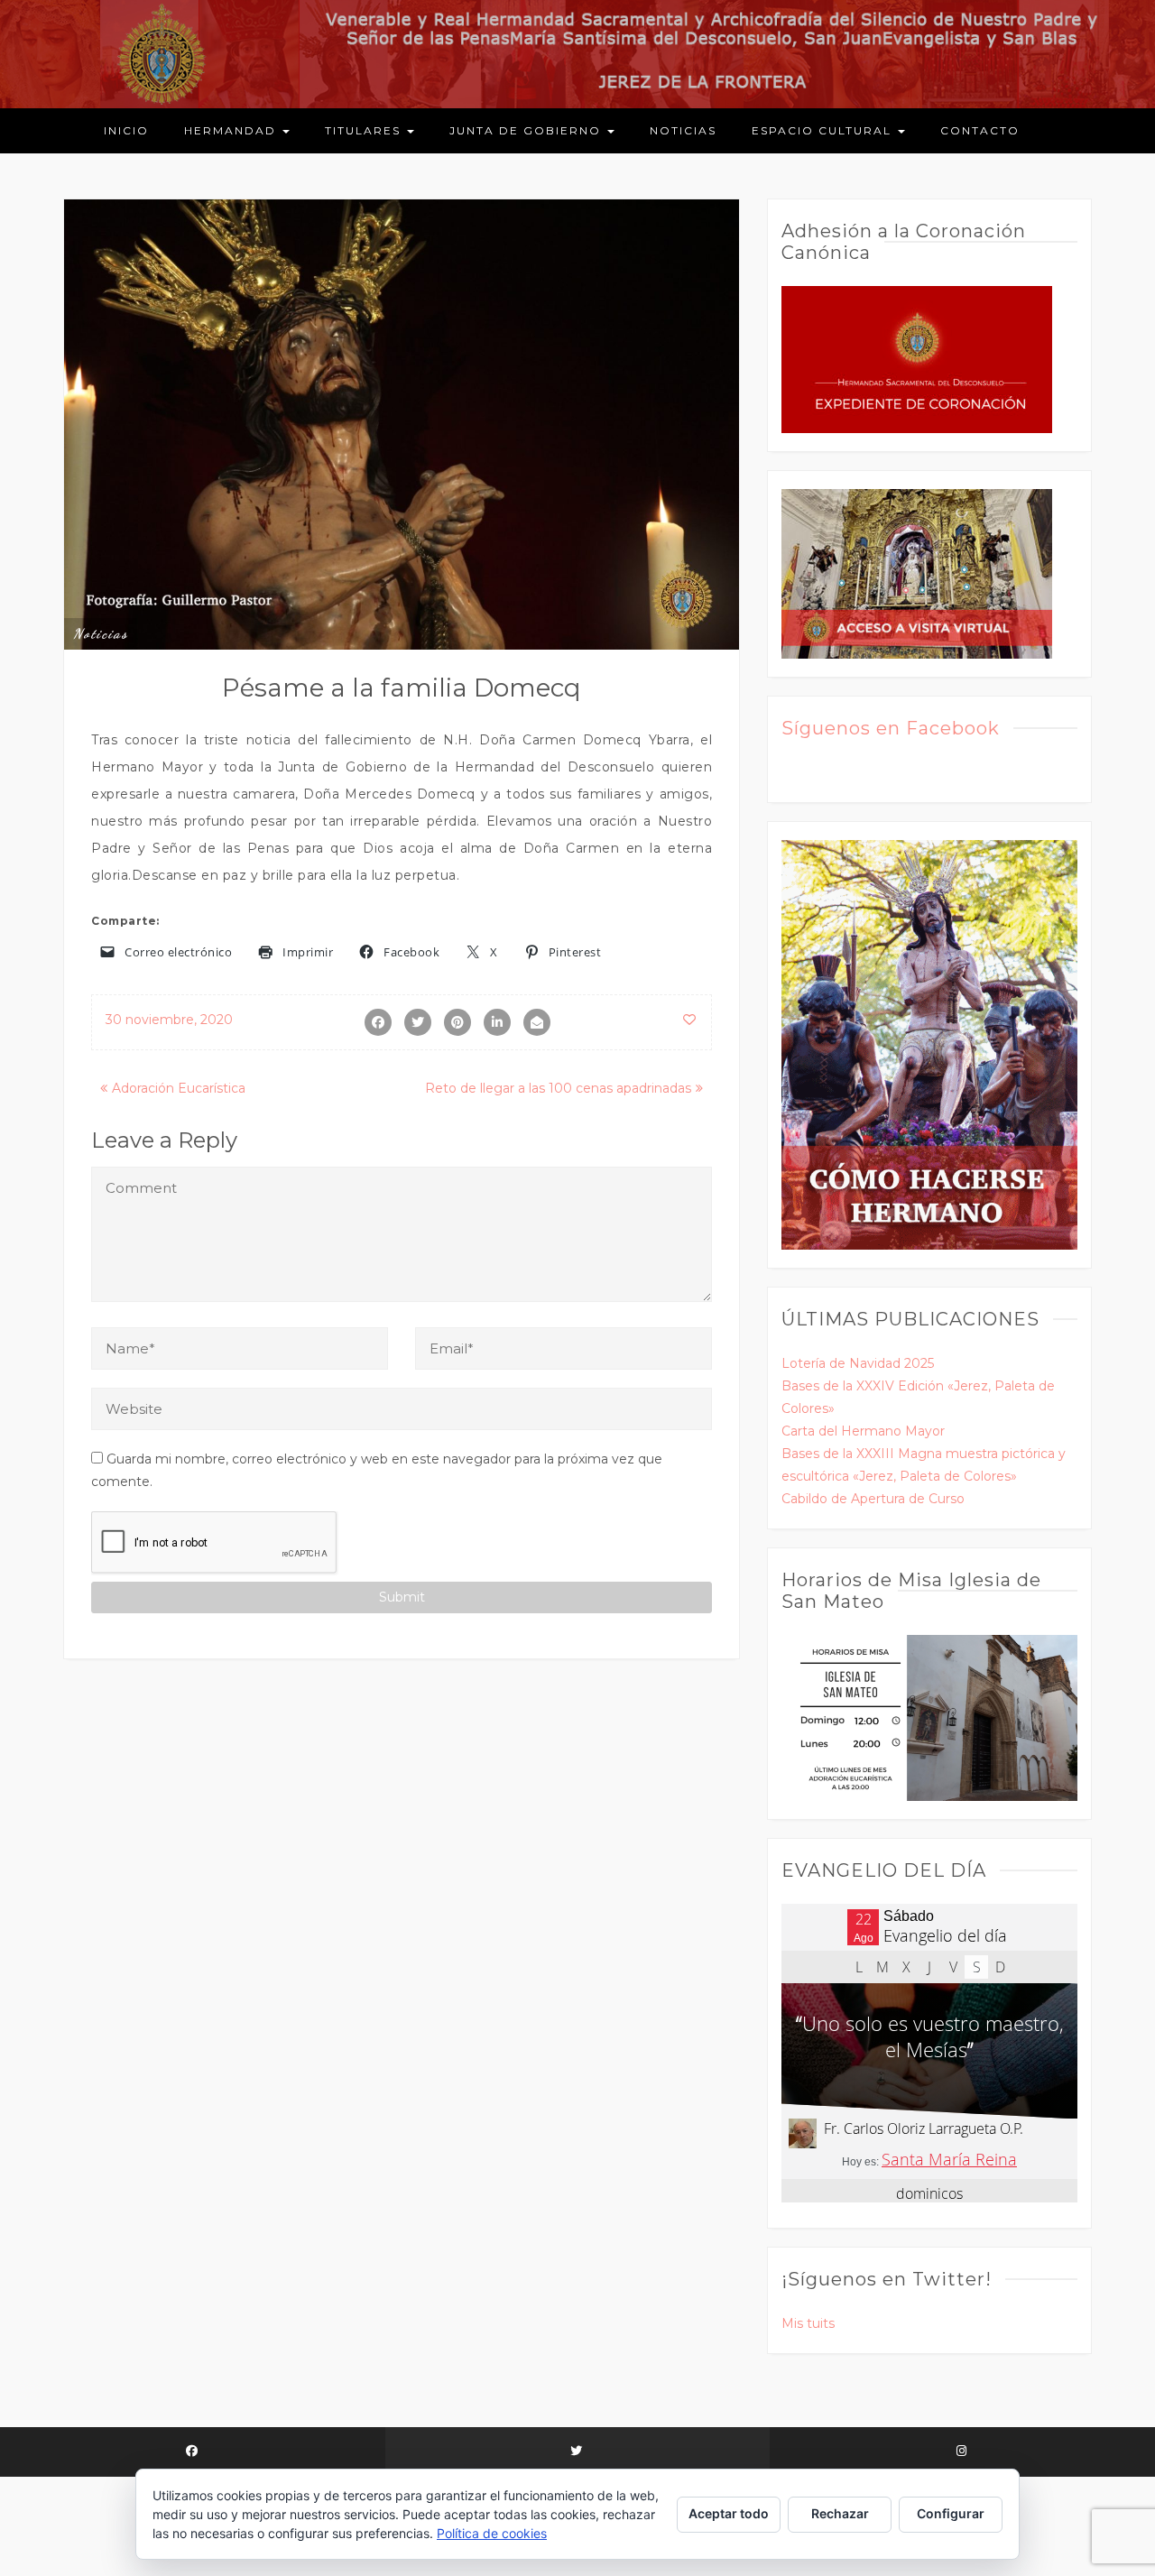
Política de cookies (492, 2533)
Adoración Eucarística (179, 1088)
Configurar (951, 2513)
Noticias (683, 130)
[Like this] (690, 1020)
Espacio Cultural (824, 130)
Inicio (126, 130)
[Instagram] (962, 2452)
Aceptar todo (729, 2513)
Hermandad (232, 130)
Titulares (365, 130)
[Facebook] (193, 2452)
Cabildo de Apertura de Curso (873, 1499)
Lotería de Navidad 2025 (858, 1363)
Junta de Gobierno (527, 130)
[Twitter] (578, 2452)
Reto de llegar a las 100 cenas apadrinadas (558, 1088)
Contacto (980, 130)
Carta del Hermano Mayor (863, 1431)
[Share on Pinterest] (457, 1022)
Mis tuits (808, 2323)
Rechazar (840, 2513)
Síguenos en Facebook (891, 728)
